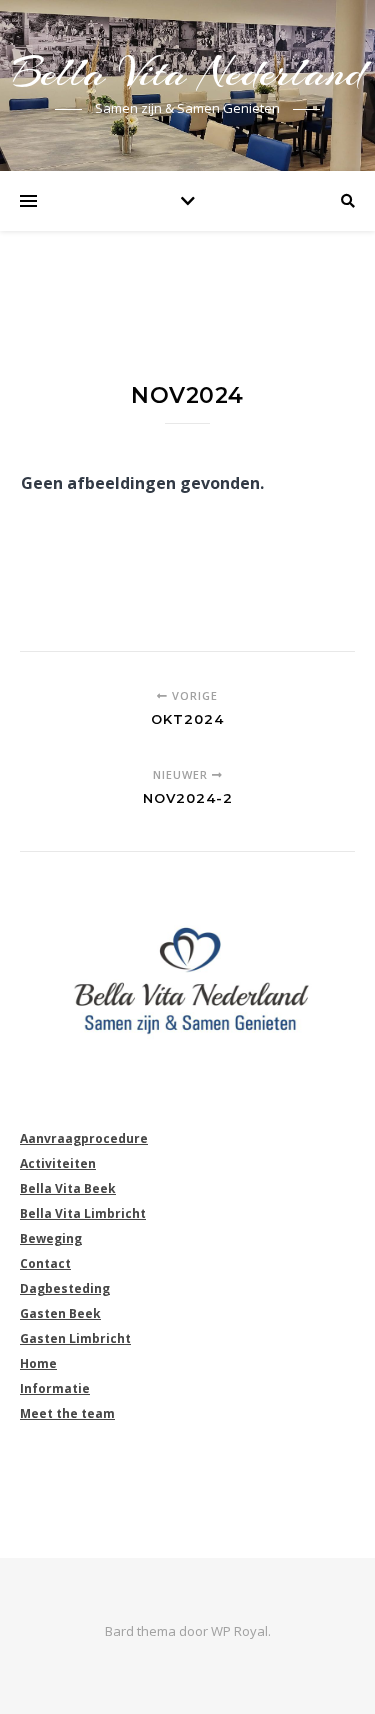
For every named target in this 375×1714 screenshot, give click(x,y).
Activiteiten (58, 1163)
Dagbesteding (65, 1288)
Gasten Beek (60, 1313)
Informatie (55, 1388)
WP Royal (239, 1631)
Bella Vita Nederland (188, 72)
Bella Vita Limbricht (83, 1213)
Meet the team (67, 1413)
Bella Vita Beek (68, 1188)
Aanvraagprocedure (84, 1138)
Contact (45, 1263)
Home (38, 1363)
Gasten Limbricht (75, 1338)
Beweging (51, 1238)
